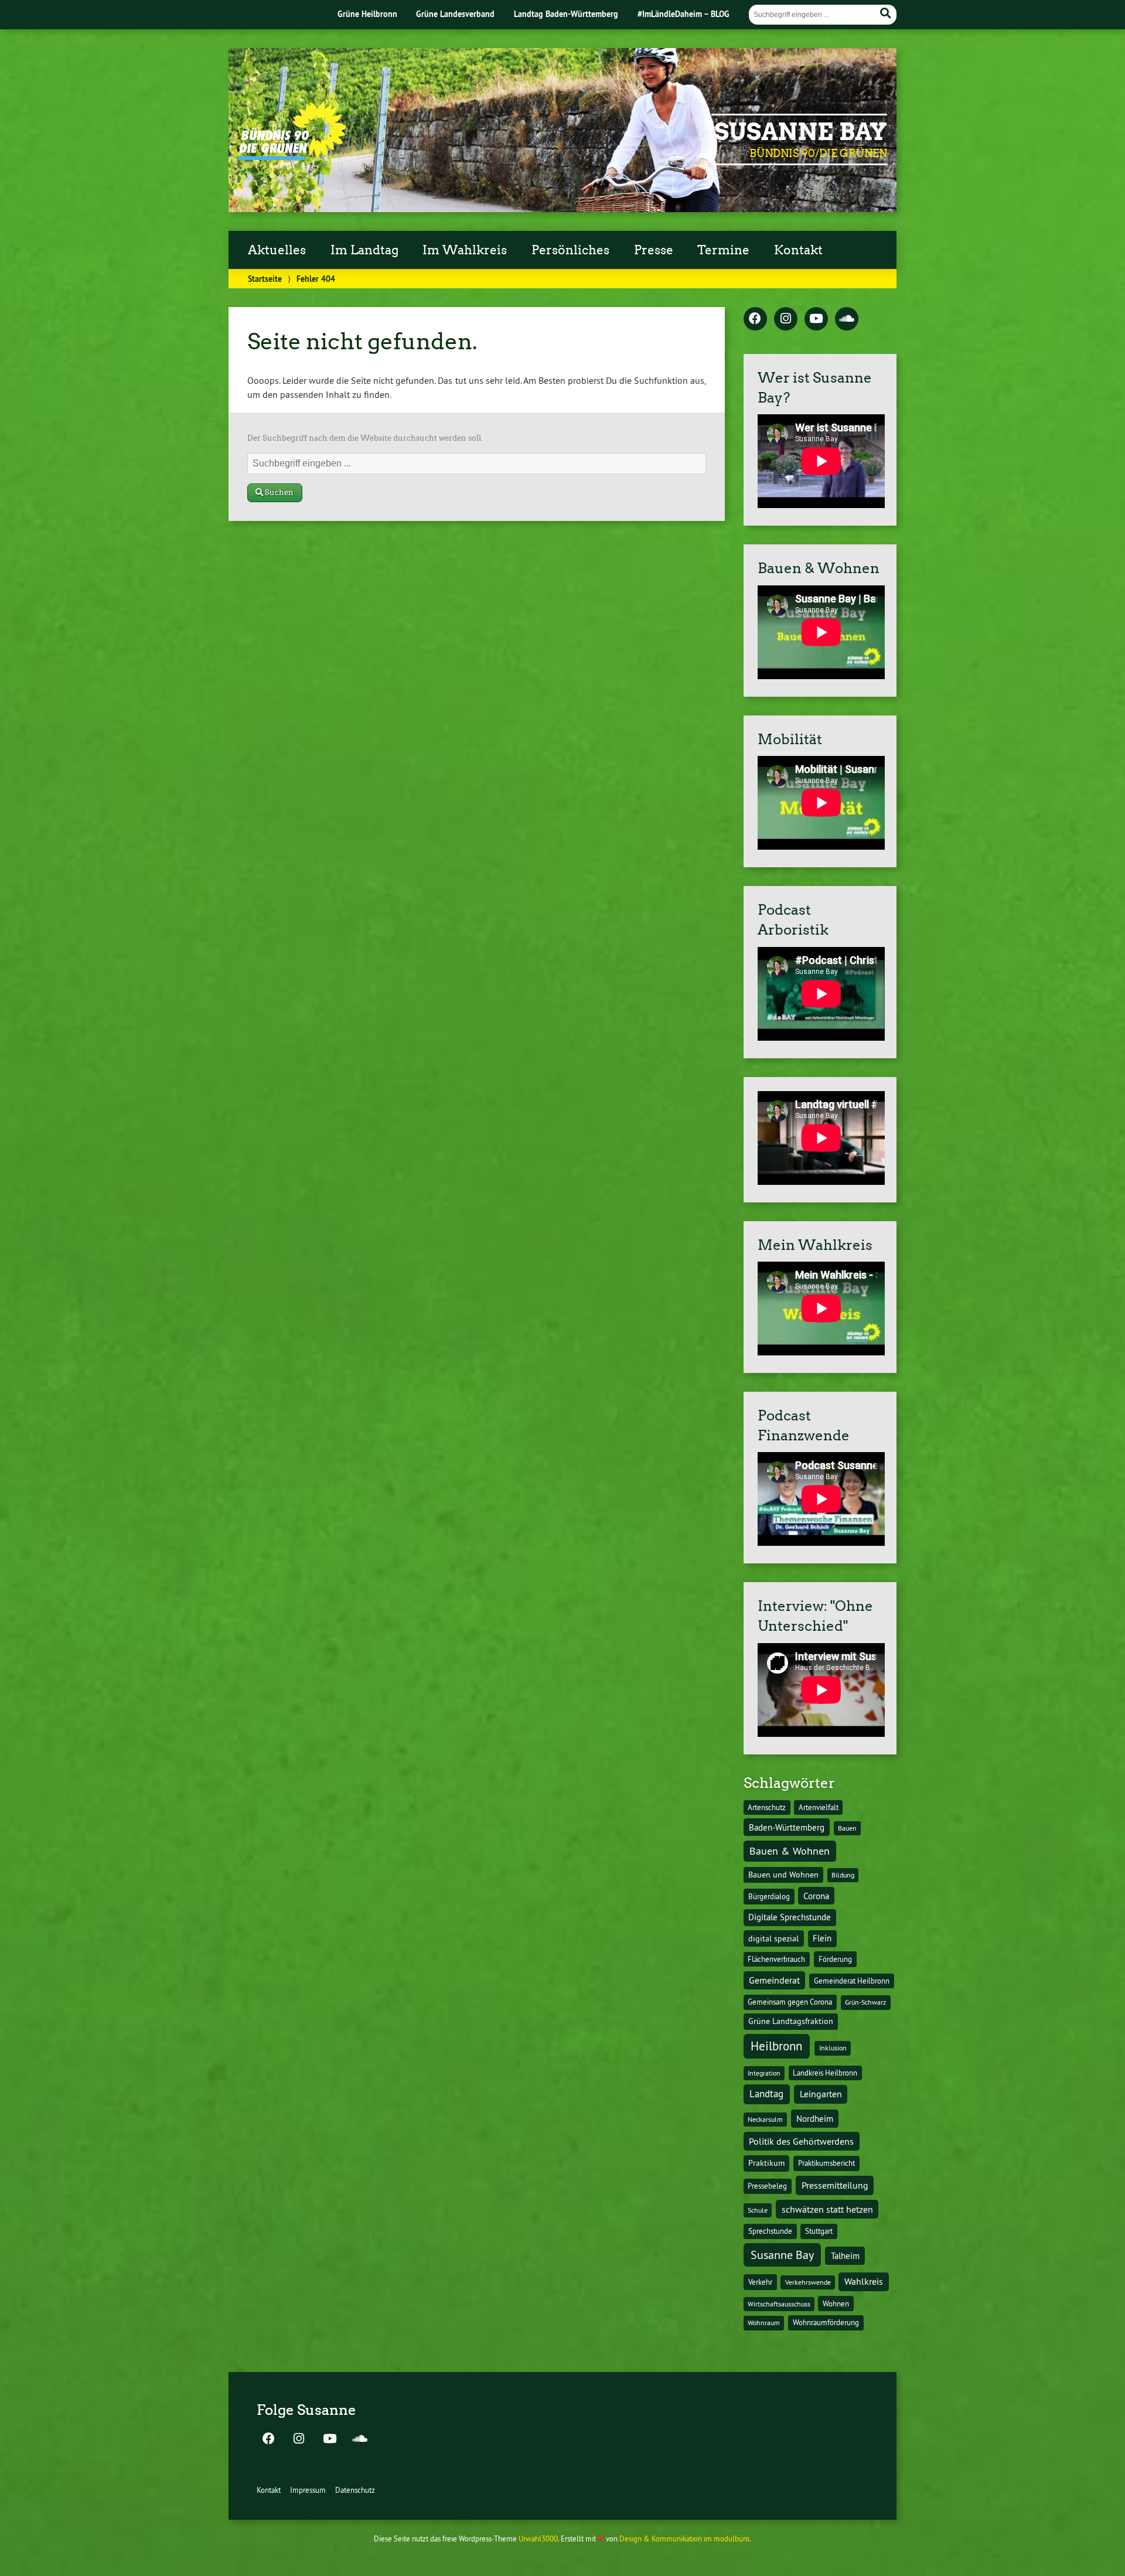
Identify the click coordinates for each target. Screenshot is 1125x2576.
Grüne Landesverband (455, 14)
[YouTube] (816, 319)
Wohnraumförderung (826, 2322)
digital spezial (773, 1938)
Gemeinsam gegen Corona (790, 2002)
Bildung (843, 1875)
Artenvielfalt (819, 1807)
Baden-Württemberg (787, 1827)
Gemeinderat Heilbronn (852, 1981)
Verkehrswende (808, 2282)
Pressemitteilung (835, 2185)
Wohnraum (764, 2323)
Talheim (845, 2256)
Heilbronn (776, 2046)
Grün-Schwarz (865, 2002)
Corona (816, 1896)
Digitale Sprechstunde (790, 1917)
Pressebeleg (767, 2186)
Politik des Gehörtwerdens (801, 2141)
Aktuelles (277, 250)
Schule (758, 2210)
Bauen (847, 1828)
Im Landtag (364, 250)
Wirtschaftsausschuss (779, 2304)
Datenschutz (355, 2490)
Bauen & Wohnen (790, 1851)
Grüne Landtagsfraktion (791, 2021)
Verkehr (760, 2282)
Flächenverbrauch (776, 1959)
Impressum (308, 2490)
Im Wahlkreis (465, 250)
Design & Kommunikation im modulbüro (684, 2538)
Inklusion (833, 2048)
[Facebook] (755, 319)
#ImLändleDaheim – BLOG (683, 14)
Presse (654, 250)
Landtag (766, 2094)
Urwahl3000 (538, 2538)
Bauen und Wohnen (783, 1875)
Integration (764, 2073)
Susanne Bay (801, 132)
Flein (822, 1938)
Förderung (835, 1959)
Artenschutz (767, 1807)
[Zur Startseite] (292, 156)
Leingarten (821, 2094)
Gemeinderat (774, 1980)
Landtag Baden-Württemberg (566, 14)
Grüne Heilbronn (367, 14)
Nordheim (815, 2119)
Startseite (265, 279)
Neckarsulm (765, 2119)
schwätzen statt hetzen (827, 2209)
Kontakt (798, 250)
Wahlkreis (864, 2281)
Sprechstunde (770, 2231)
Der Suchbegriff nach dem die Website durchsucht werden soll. (365, 438)
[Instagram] (786, 319)
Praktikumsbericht (826, 2163)
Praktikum (766, 2163)
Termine (723, 250)
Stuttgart (819, 2231)
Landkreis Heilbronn (825, 2073)
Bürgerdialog (769, 1897)
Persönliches (570, 250)
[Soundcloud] (847, 319)
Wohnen (836, 2304)
